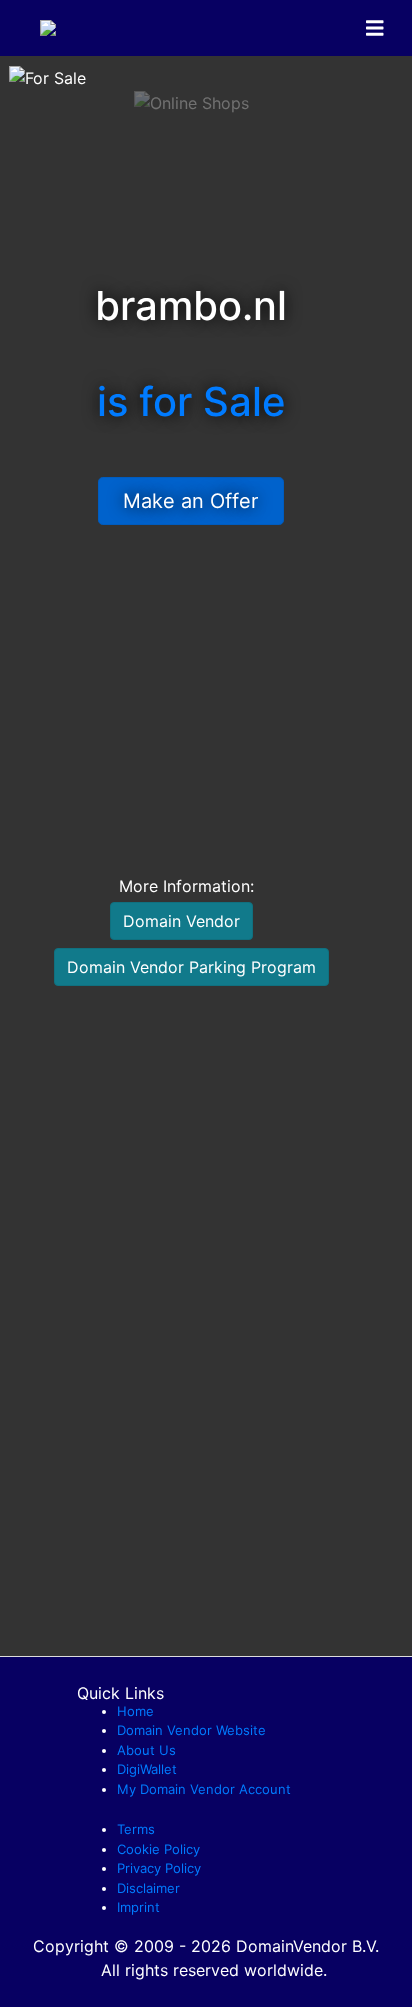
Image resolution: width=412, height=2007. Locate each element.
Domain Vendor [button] (181, 921)
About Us (146, 1750)
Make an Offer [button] (190, 501)
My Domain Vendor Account (204, 1789)
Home (135, 1711)
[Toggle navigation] (375, 28)
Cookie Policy (158, 1849)
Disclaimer (148, 1888)
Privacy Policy (159, 1868)
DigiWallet (147, 1769)
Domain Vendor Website (191, 1730)
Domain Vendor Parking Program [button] (191, 967)
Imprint (138, 1907)
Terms (136, 1829)
